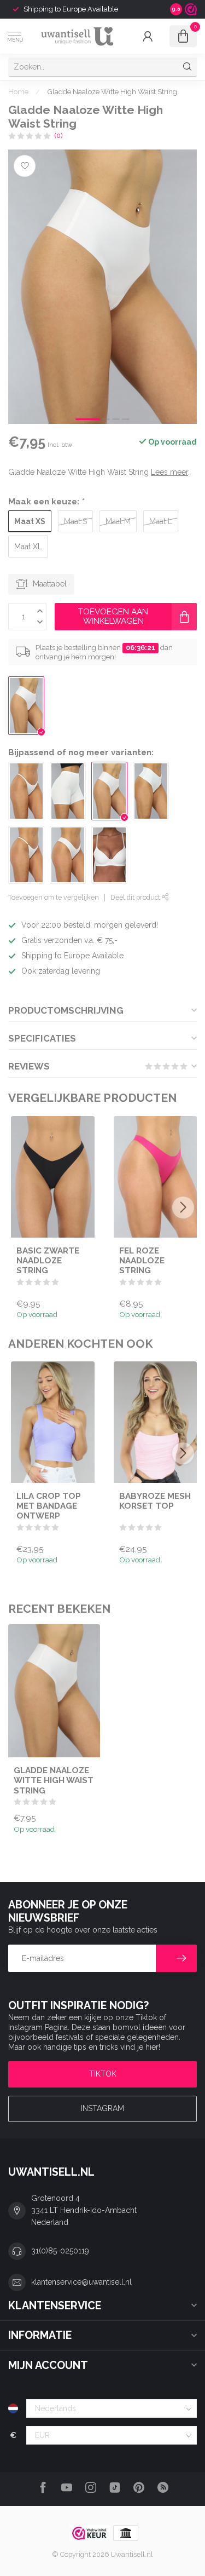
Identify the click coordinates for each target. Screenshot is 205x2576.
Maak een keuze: (46, 502)
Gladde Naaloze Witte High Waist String (112, 91)
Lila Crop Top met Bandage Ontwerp (49, 1506)
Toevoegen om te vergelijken (54, 897)
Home (18, 91)
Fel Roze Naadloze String (142, 1260)
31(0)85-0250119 (60, 2251)
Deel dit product (136, 897)
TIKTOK (103, 2074)
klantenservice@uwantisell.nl (81, 2282)
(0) (58, 136)
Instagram (102, 2108)
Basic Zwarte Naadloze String (48, 1260)
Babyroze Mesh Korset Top (155, 1501)
